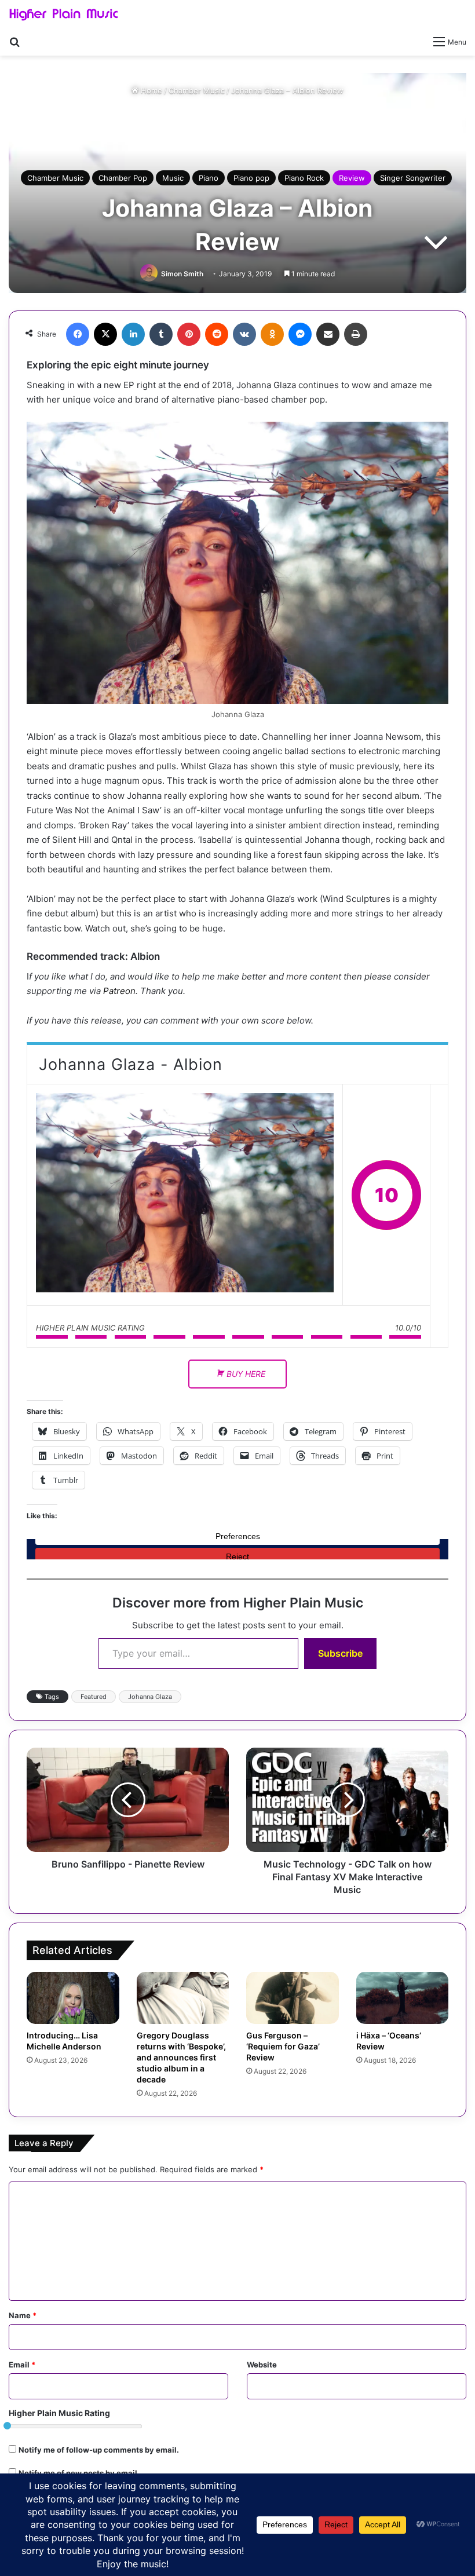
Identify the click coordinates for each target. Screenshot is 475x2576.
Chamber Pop (123, 178)
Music (173, 178)
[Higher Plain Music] (64, 15)
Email (22, 2365)
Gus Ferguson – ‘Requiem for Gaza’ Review (283, 2046)
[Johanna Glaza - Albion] (185, 1195)
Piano (209, 178)
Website (262, 2365)
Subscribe (340, 1653)
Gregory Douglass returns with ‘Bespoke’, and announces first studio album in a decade (181, 2057)
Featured (94, 1697)
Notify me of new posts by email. (79, 2473)
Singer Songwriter (413, 178)
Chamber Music (197, 90)
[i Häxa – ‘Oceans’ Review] (403, 1998)
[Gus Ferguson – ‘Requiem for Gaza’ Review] (293, 1998)
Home (150, 90)
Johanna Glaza (150, 1697)
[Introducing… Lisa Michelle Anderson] (73, 1998)
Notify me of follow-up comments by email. (99, 2450)
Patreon (119, 991)
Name (23, 2315)
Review (352, 178)
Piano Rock (304, 178)
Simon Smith (182, 274)
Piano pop (251, 178)
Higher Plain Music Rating (59, 2413)
